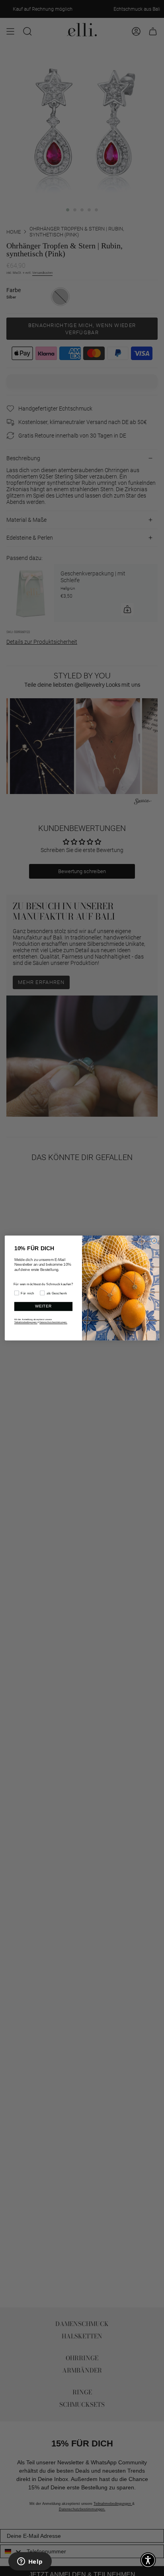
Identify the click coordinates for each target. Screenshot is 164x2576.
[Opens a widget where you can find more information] (30, 2562)
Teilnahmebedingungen (26, 1323)
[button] (148, 2560)
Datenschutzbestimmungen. (53, 1323)
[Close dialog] (154, 1241)
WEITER (43, 1306)
